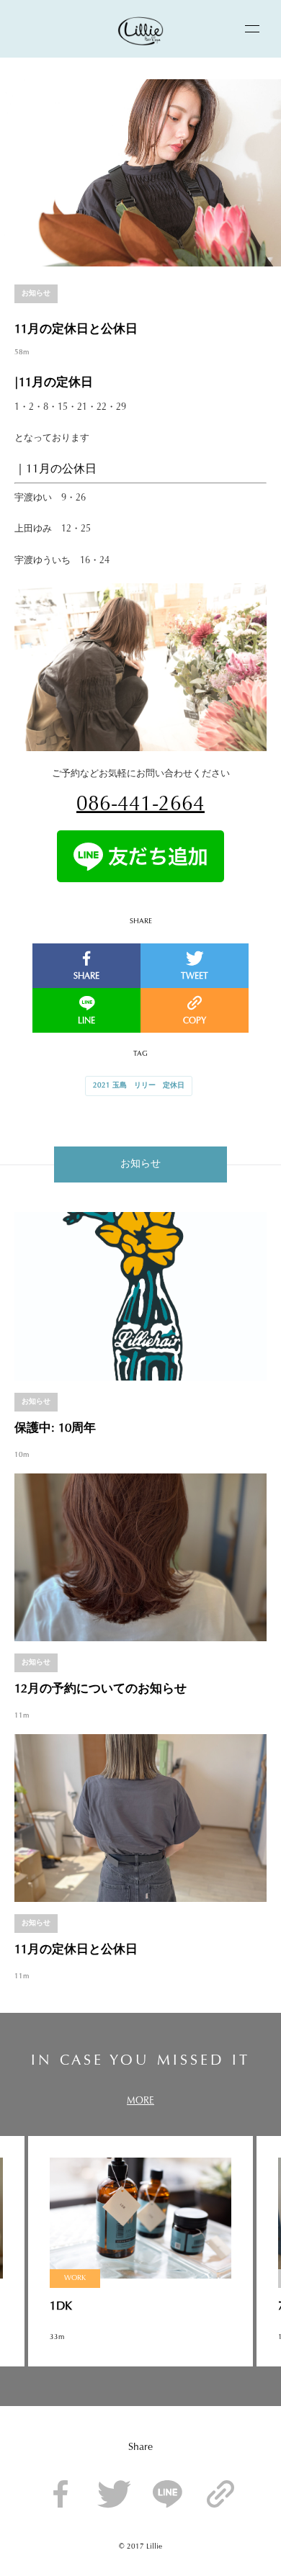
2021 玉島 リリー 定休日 (139, 1086)
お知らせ (36, 294)
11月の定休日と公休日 (76, 1950)
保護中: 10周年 (55, 1428)
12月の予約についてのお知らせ (101, 1689)
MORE (140, 2101)
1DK (61, 2307)
